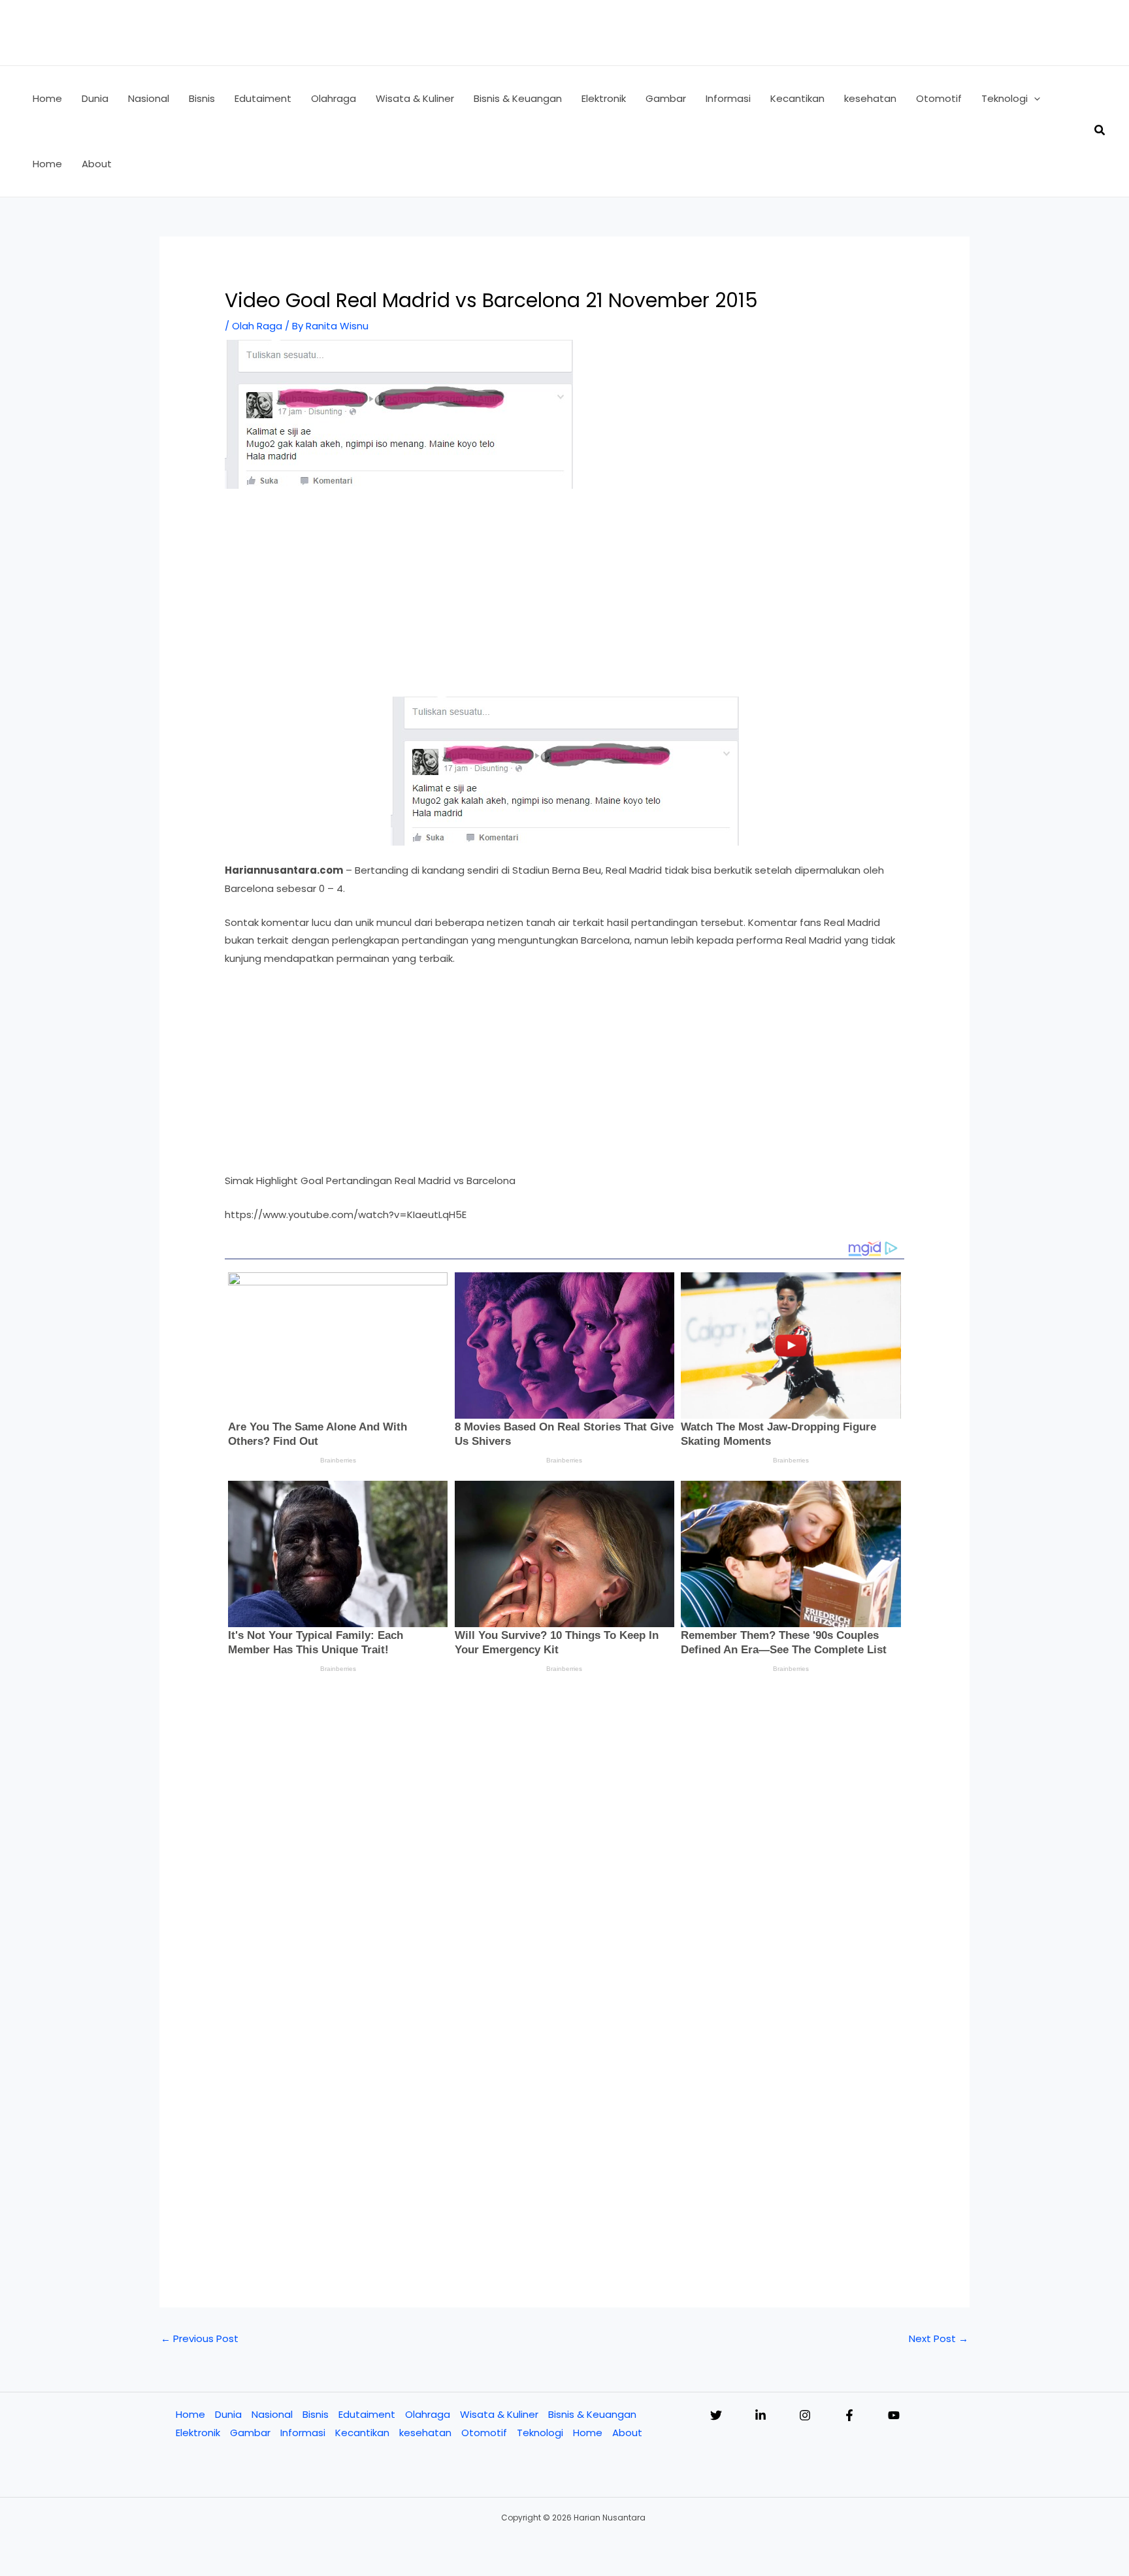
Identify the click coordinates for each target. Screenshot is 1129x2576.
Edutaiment (367, 2414)
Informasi (303, 2433)
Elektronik (198, 2433)
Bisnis (316, 2414)
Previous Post (200, 2338)
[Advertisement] (564, 600)
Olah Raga (257, 326)
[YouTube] (894, 2415)
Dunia (228, 2414)
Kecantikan (362, 2433)
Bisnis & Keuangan (592, 2414)
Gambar (250, 2433)
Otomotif (484, 2433)
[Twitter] (716, 2415)
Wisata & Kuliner (499, 2414)
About (627, 2433)
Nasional (272, 2414)
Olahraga (428, 2414)
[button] (1034, 99)
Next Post (939, 2338)
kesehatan (425, 2433)
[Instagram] (805, 2415)
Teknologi (540, 2433)
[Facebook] (849, 2415)
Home (190, 2414)
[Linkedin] (761, 2415)
